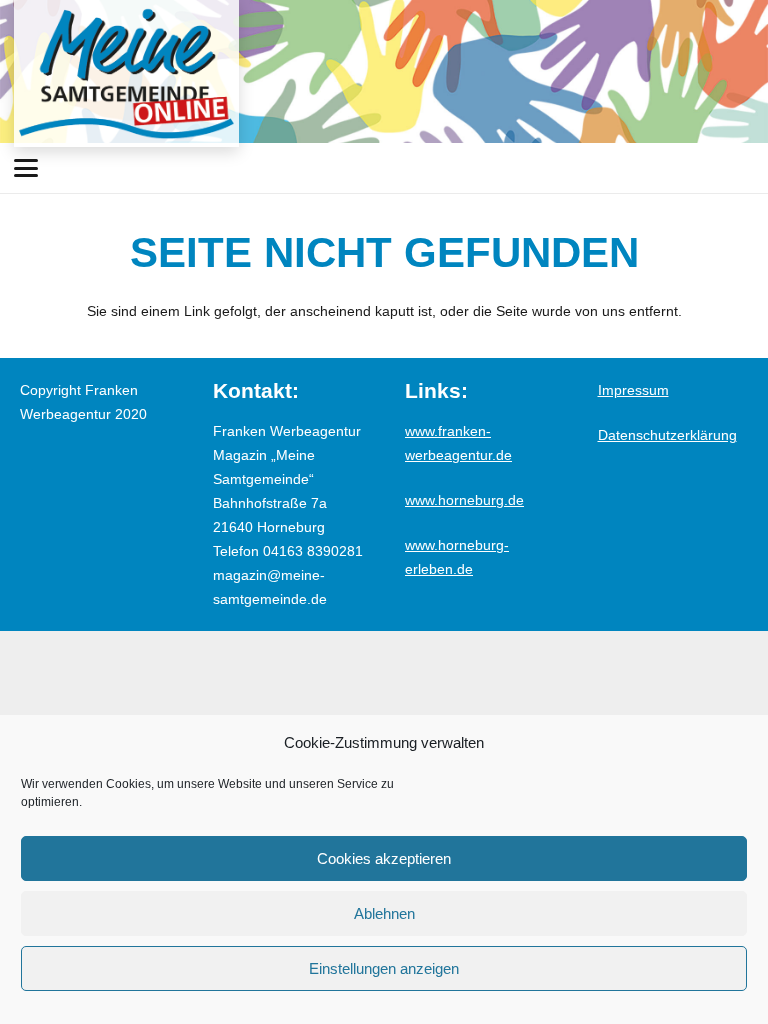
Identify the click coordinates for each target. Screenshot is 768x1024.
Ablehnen (384, 913)
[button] (26, 168)
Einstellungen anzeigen (384, 968)
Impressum (633, 390)
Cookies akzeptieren (384, 858)
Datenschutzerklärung (667, 435)
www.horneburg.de (464, 500)
